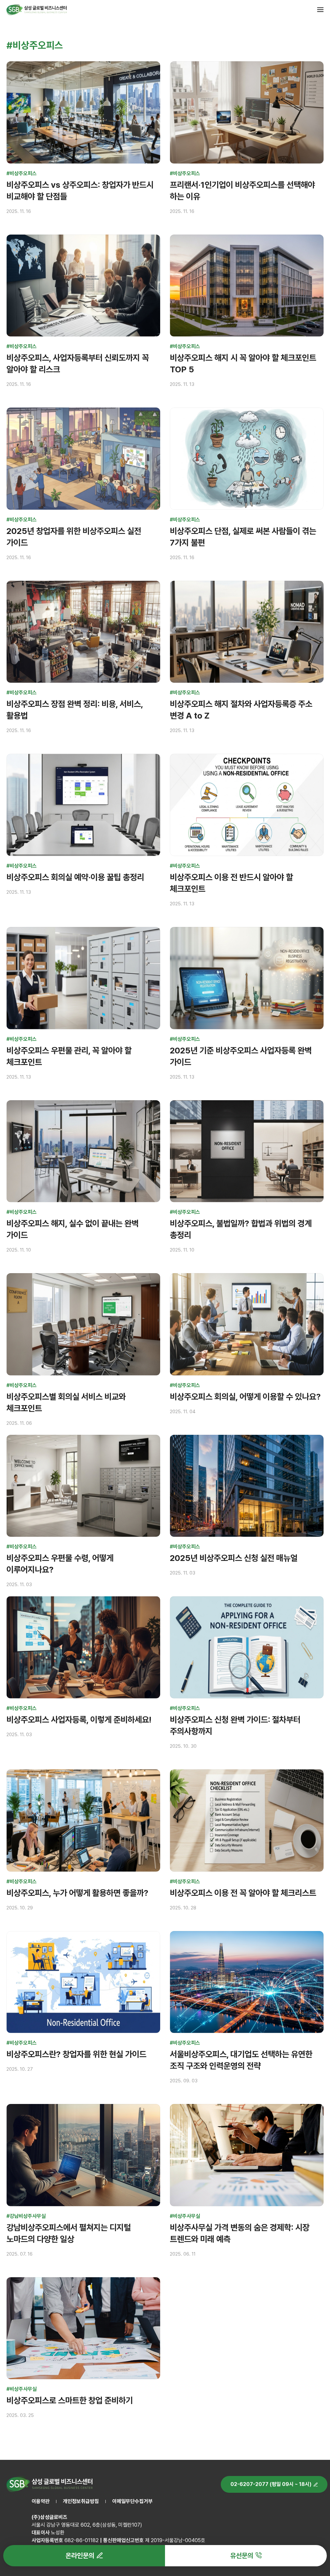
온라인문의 (80, 2556)
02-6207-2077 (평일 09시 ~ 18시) (271, 2484)
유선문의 (242, 2556)
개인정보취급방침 (81, 2501)
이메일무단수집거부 (132, 2501)
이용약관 (41, 2501)
